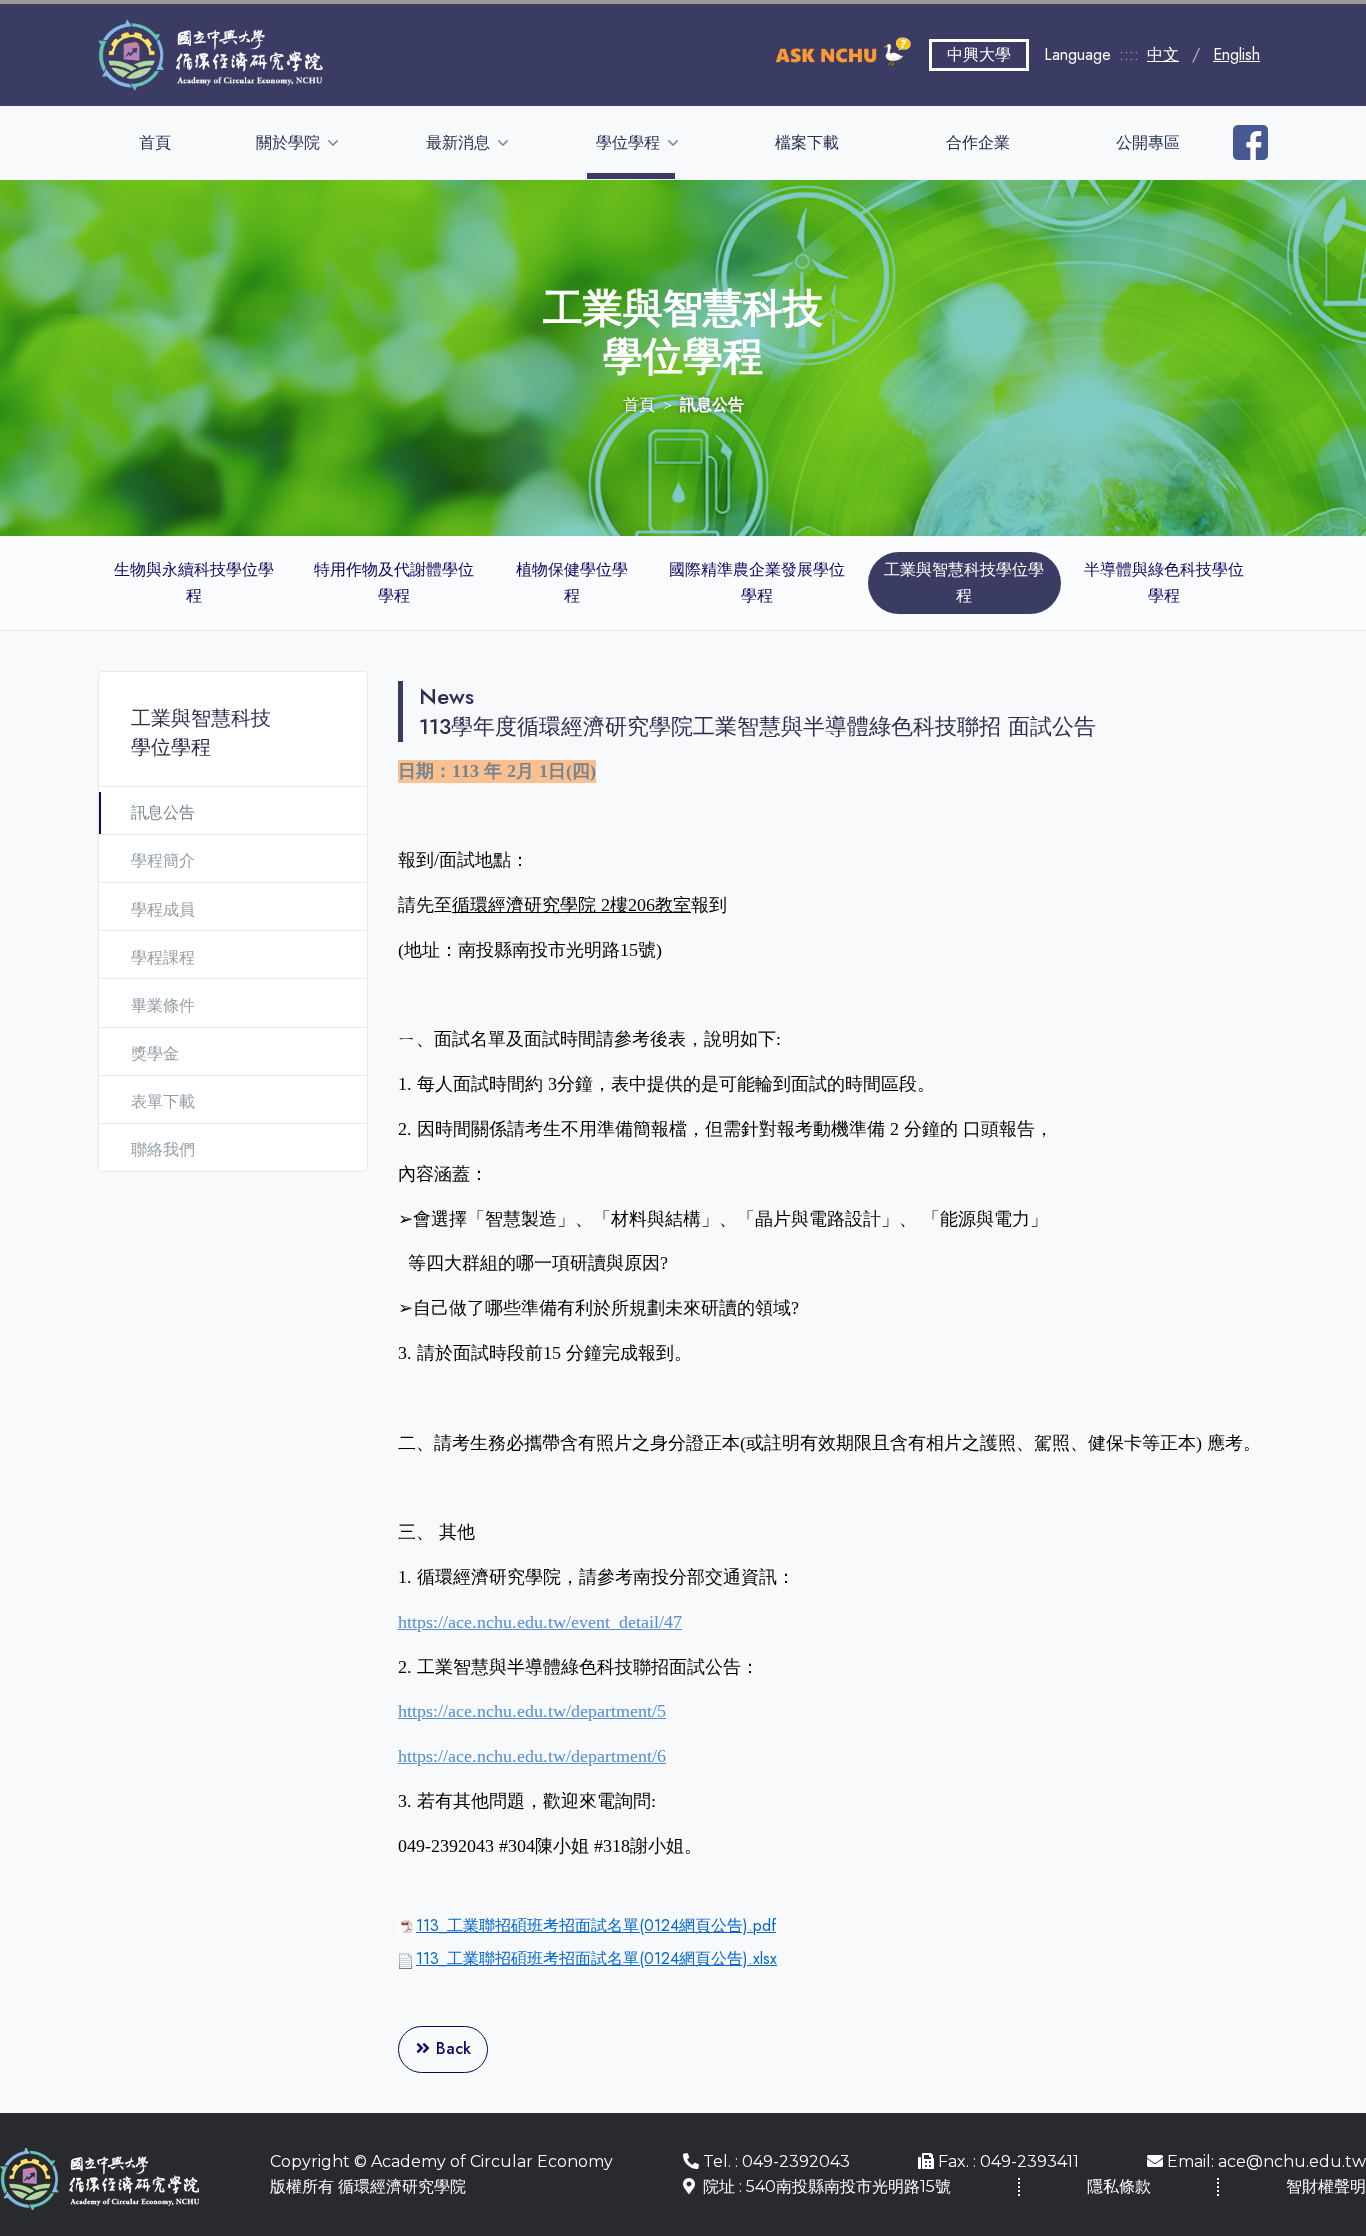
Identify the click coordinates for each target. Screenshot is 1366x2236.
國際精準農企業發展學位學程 (757, 582)
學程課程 (163, 957)
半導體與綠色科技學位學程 (1164, 582)
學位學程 (630, 142)
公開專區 (1148, 142)
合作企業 (978, 142)
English (1236, 54)
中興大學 (979, 54)
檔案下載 (807, 142)
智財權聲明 (1326, 2186)
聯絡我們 (163, 1149)
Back (451, 2048)
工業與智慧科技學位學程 (964, 582)
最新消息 (460, 142)
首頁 (155, 142)
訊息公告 (163, 812)
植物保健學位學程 (572, 582)
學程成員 (163, 909)
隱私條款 (1119, 2186)
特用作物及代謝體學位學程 (394, 582)
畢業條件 (163, 1005)
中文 (1163, 54)
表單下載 (163, 1101)
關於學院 (290, 142)
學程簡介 (163, 860)
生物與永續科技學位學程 (194, 582)
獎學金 (155, 1053)
